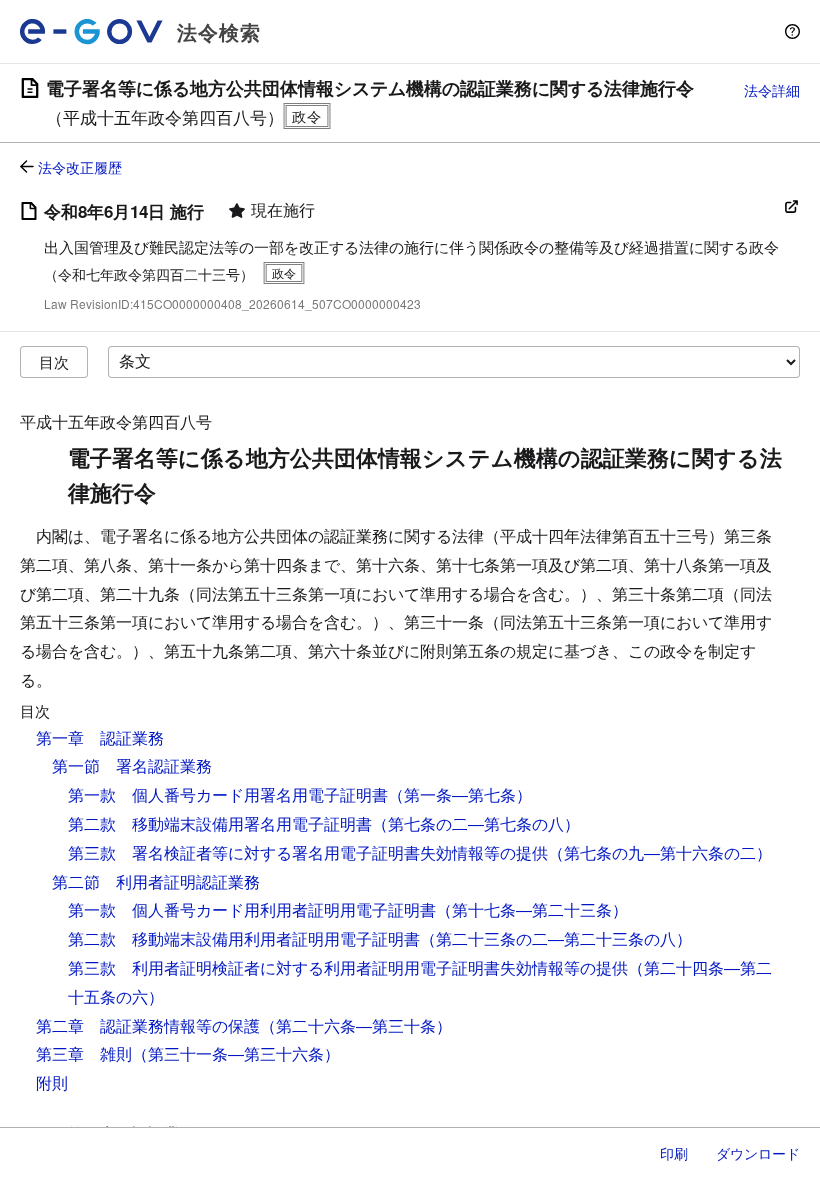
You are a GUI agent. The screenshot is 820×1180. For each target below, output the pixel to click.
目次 (54, 361)
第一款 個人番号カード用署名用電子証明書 (228, 794)
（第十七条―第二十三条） (532, 909)
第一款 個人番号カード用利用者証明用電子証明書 (252, 909)
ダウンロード (758, 1153)
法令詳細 (772, 90)
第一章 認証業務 (100, 737)
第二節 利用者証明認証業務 (156, 881)
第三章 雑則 (84, 1053)
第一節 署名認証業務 (132, 765)
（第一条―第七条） (460, 794)
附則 (52, 1082)
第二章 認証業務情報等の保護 (148, 1025)
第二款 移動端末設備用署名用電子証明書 (220, 823)
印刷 (674, 1153)
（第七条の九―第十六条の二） (660, 852)
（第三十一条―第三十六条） (236, 1053)
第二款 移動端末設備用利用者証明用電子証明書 (244, 938)
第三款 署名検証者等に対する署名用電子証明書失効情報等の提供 (308, 852)
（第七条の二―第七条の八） (476, 823)
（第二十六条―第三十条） (356, 1025)
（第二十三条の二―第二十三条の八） (556, 938)
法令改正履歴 (80, 167)
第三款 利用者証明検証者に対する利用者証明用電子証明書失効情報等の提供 (348, 967)
